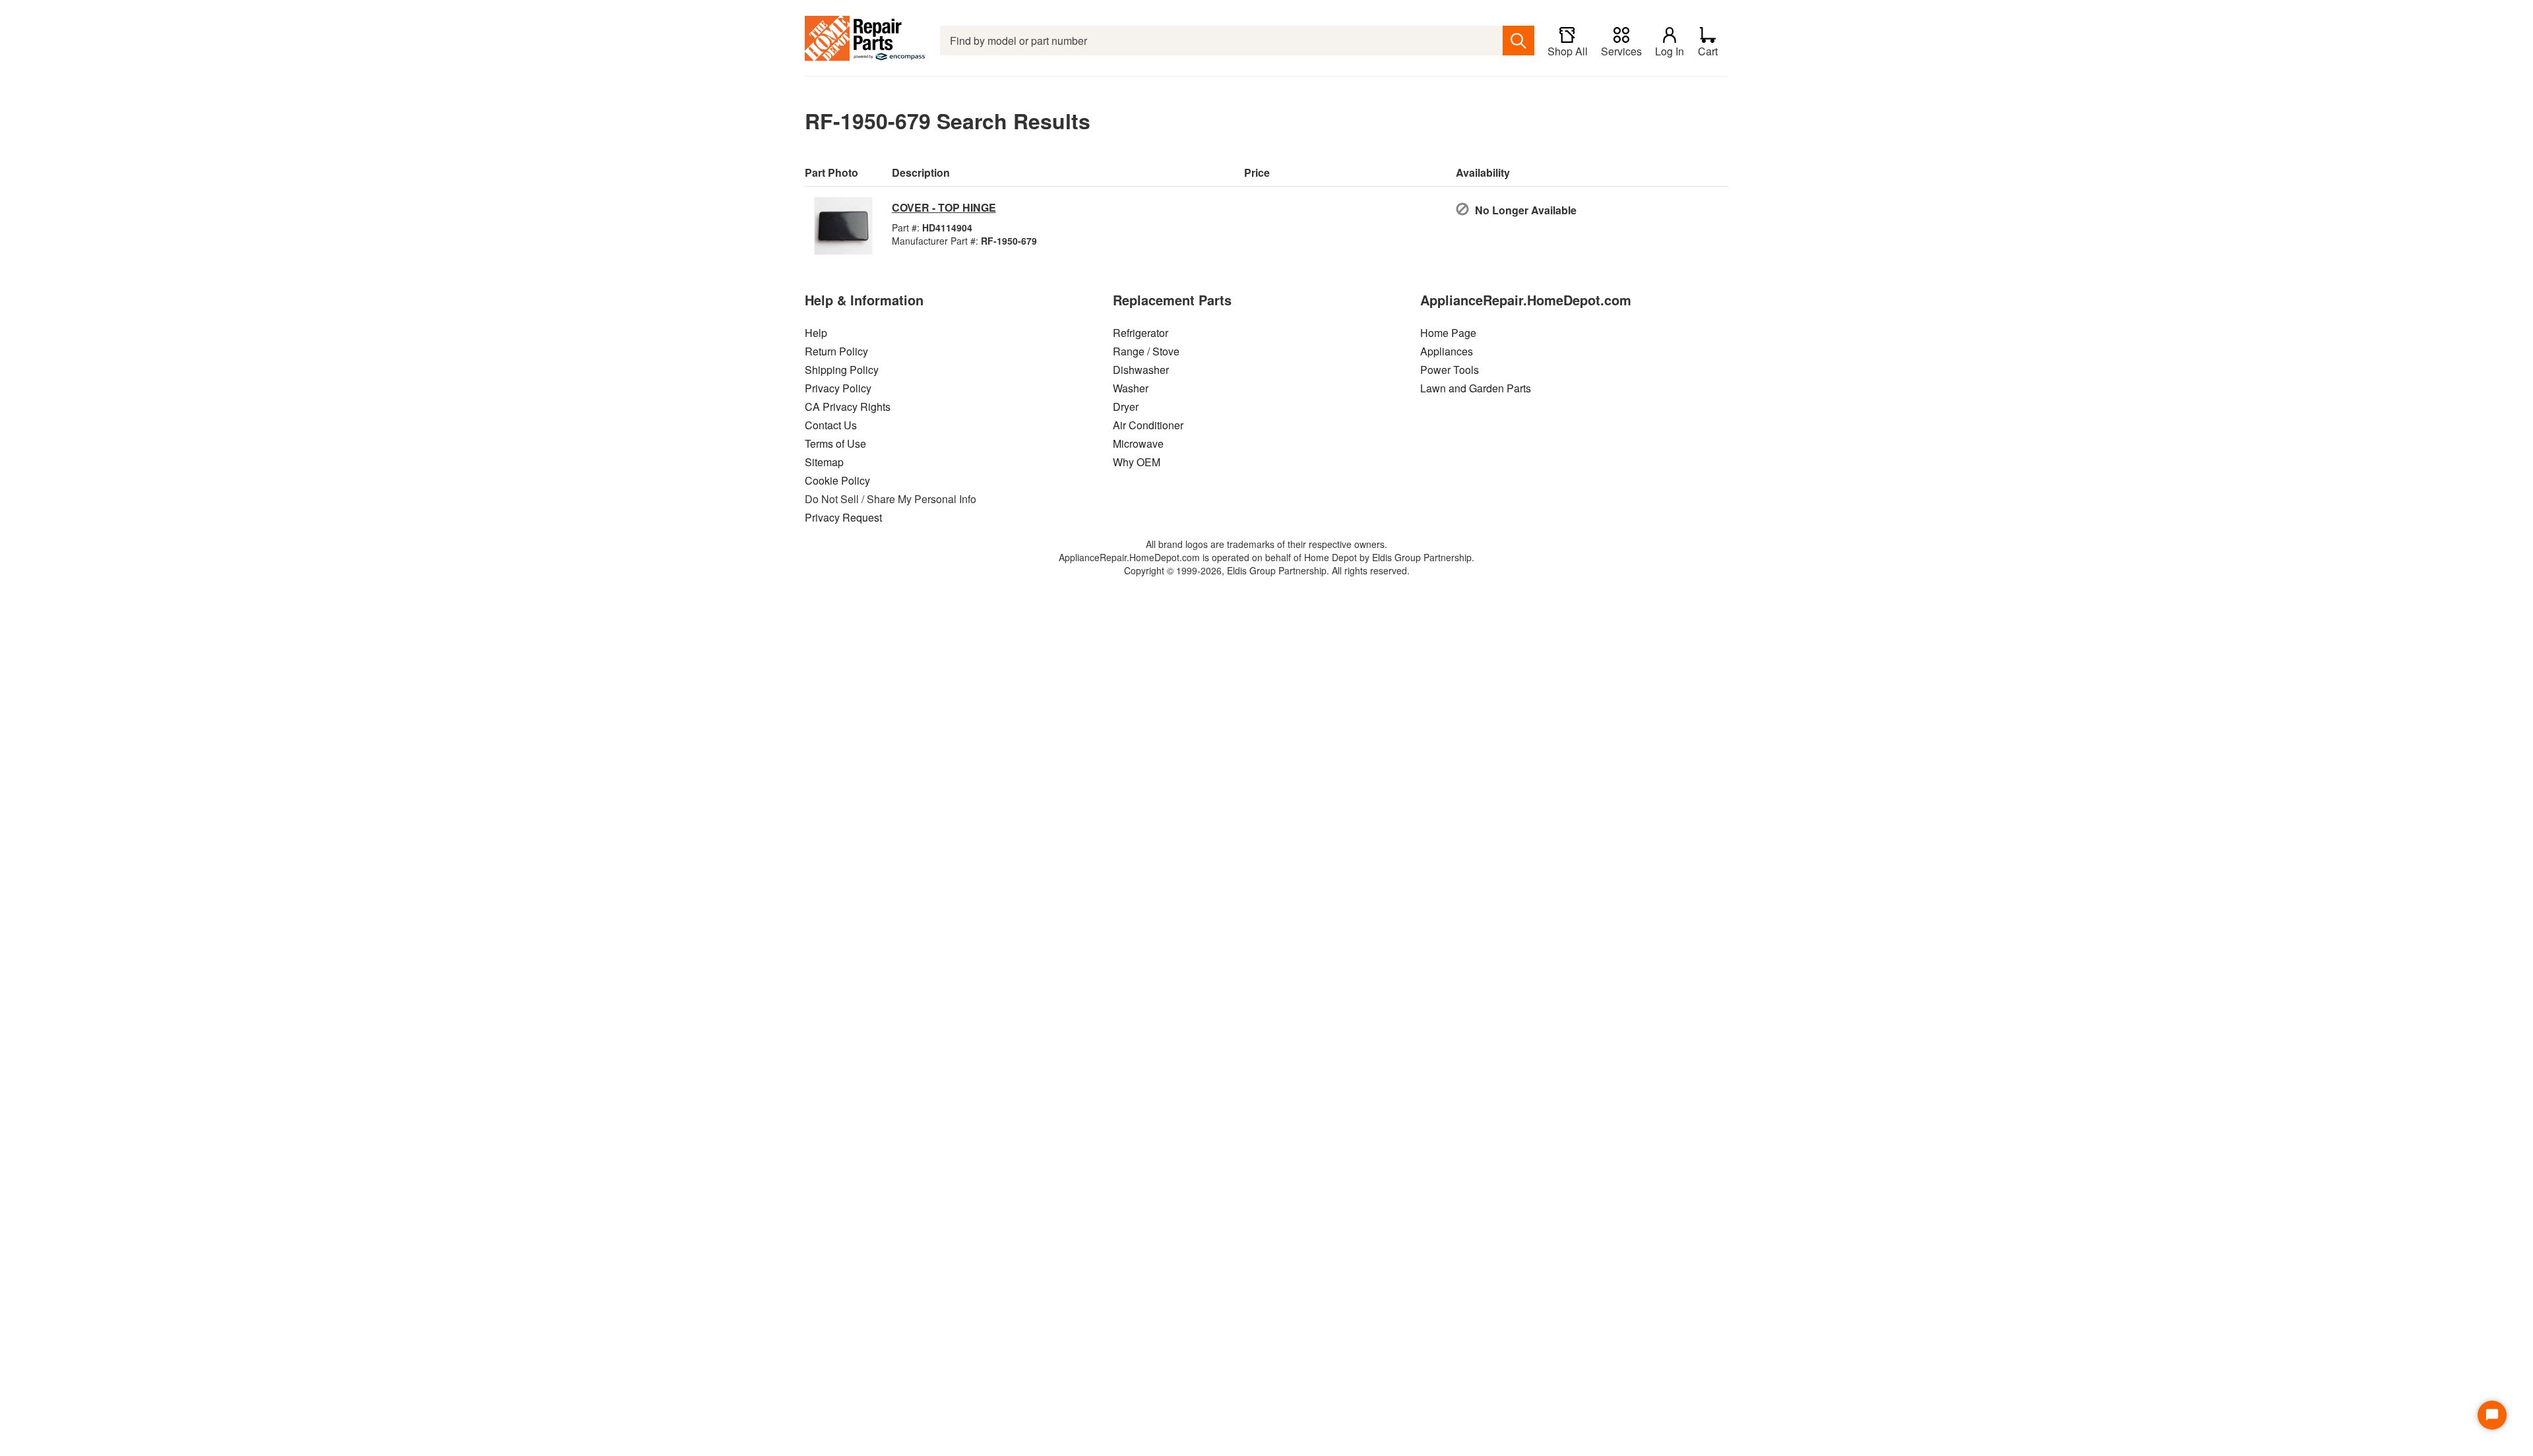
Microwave (1138, 443)
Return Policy (836, 351)
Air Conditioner (1148, 425)
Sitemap (824, 462)
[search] (1518, 41)
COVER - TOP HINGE (944, 207)
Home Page (1448, 333)
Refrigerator (1141, 333)
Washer (1131, 388)
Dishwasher (1141, 370)
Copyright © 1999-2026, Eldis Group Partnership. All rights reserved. (1267, 570)
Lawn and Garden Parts (1476, 388)
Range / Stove (1146, 351)
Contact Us (831, 425)
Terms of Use (835, 443)
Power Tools (1450, 370)
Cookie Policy (837, 480)
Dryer (1126, 407)
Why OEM (1137, 462)
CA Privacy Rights (848, 407)
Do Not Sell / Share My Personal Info (891, 499)
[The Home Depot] (866, 41)
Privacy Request (843, 517)
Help (816, 333)
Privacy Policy (838, 388)
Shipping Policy (842, 370)
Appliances (1447, 351)
